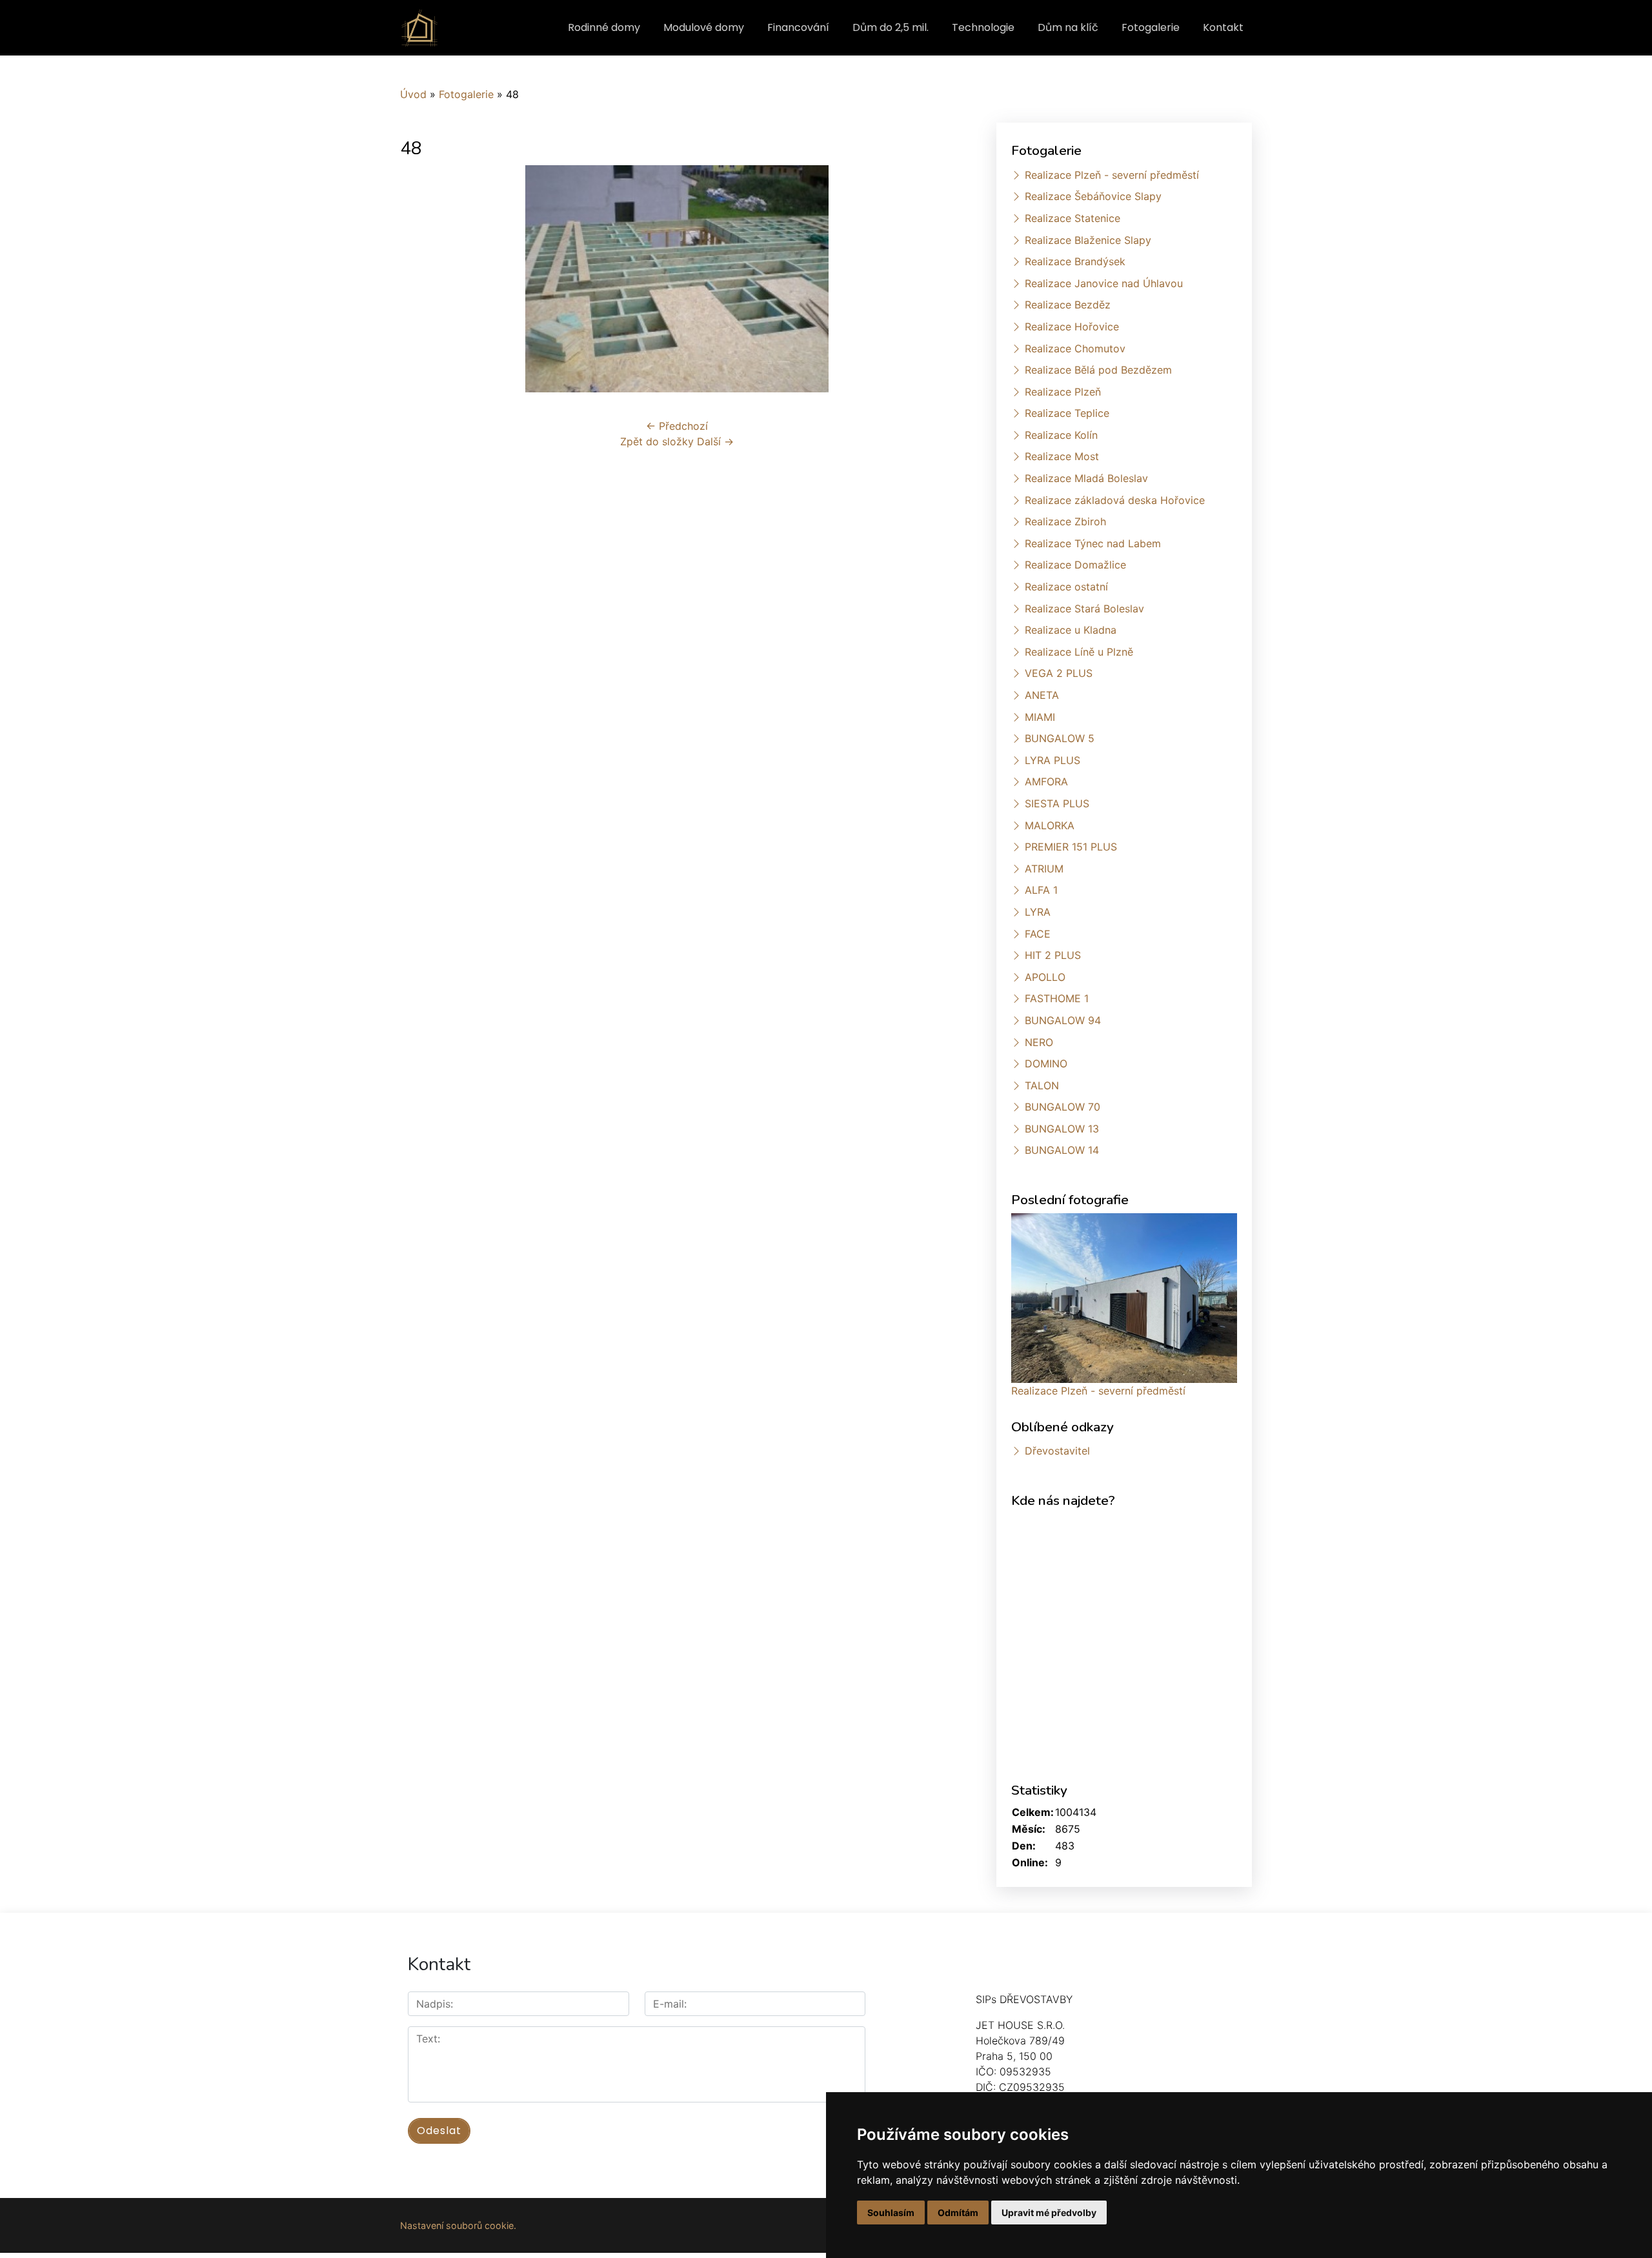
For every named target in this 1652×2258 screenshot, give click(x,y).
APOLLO (1045, 977)
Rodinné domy (604, 27)
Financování (798, 27)
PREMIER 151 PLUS (1071, 847)
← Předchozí (677, 426)
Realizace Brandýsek (1075, 261)
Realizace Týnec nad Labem (1093, 543)
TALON (1042, 1085)
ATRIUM (1044, 869)
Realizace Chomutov (1075, 348)
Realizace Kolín (1061, 435)
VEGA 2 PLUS (1059, 673)
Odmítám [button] (958, 2213)
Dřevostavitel (1057, 1451)
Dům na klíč (1068, 27)
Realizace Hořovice (1072, 327)
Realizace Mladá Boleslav (1086, 478)
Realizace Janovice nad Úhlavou (1104, 283)
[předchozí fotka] (421, 279)
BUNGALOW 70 (1063, 1107)
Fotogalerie (1151, 27)
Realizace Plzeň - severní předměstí (1112, 175)
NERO (1039, 1042)
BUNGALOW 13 (1062, 1129)
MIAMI (1040, 717)
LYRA (1038, 912)
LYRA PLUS (1053, 760)
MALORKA (1050, 825)
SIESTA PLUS (1057, 803)
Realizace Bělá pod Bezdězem (1098, 370)
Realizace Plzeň (1063, 392)
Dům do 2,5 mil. (891, 27)
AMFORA (1046, 781)
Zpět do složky (657, 441)
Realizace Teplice (1067, 413)
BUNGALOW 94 (1063, 1020)
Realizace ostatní (1066, 587)
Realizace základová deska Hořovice (1115, 500)
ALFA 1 (1041, 890)
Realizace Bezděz (1068, 305)
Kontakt (1223, 27)
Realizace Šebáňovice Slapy (1093, 196)
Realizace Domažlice (1075, 565)
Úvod (413, 94)
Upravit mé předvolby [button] (1049, 2213)
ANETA (1042, 695)
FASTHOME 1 (1057, 998)
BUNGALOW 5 (1060, 738)
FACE (1038, 934)
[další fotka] (933, 279)
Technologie (983, 27)
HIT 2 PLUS (1053, 955)
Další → (715, 441)
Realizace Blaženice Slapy (1088, 240)
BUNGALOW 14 (1062, 1150)
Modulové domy (704, 27)
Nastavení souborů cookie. (458, 2225)
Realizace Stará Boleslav (1084, 609)
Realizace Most (1062, 456)
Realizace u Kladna (1071, 630)
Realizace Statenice (1073, 218)
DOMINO (1046, 1063)
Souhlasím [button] (891, 2213)
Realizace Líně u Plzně (1079, 652)
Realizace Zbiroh (1065, 521)
